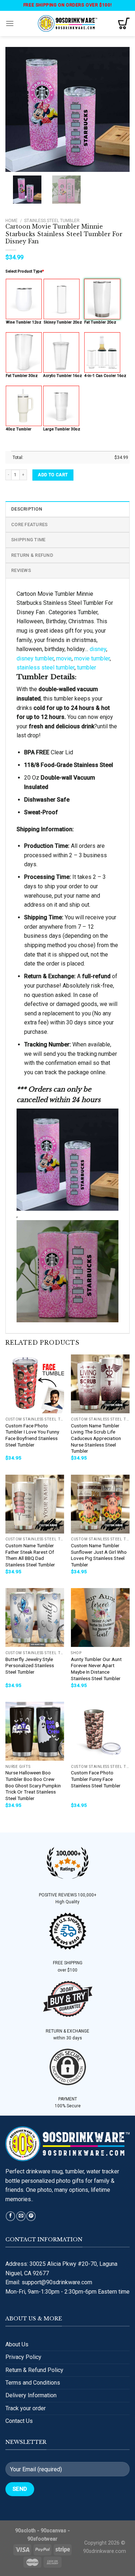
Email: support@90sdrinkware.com (49, 2282)
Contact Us (19, 2421)
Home (12, 221)
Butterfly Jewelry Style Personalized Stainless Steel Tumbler (30, 1666)
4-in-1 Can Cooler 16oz (105, 376)
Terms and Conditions (33, 2383)
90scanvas (53, 2531)
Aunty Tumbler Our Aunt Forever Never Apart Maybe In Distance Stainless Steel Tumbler (96, 1669)
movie (64, 658)
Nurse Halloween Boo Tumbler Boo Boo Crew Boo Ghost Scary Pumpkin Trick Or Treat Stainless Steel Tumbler (33, 1785)
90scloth (25, 2531)
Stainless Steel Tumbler (52, 221)
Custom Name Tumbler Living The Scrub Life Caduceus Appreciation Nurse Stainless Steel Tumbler (96, 1438)
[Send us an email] (21, 2216)
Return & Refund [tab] (32, 555)
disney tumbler (35, 658)
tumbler (87, 667)
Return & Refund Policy (34, 2370)
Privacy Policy (23, 2357)
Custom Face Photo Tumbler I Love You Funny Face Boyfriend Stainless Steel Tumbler (32, 1435)
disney (98, 649)
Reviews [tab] (21, 570)
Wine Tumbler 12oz (24, 322)
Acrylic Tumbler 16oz (63, 376)
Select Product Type (25, 271)
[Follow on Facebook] (10, 2216)
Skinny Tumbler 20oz (63, 322)
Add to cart (53, 475)
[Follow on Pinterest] (31, 2216)
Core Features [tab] (29, 524)
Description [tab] (27, 509)
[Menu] (10, 23)
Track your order (26, 2408)
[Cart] (124, 23)
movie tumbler (92, 658)
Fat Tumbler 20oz (100, 322)
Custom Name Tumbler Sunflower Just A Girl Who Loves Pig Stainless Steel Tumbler (99, 1555)
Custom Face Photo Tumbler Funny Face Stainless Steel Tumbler (96, 1779)
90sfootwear (42, 2539)
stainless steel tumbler (46, 667)
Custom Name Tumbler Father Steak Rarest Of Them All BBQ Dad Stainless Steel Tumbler (30, 1555)
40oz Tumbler (19, 429)
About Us (17, 2344)
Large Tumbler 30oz (62, 429)
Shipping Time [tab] (28, 540)
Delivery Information (31, 2395)
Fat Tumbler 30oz (22, 376)
